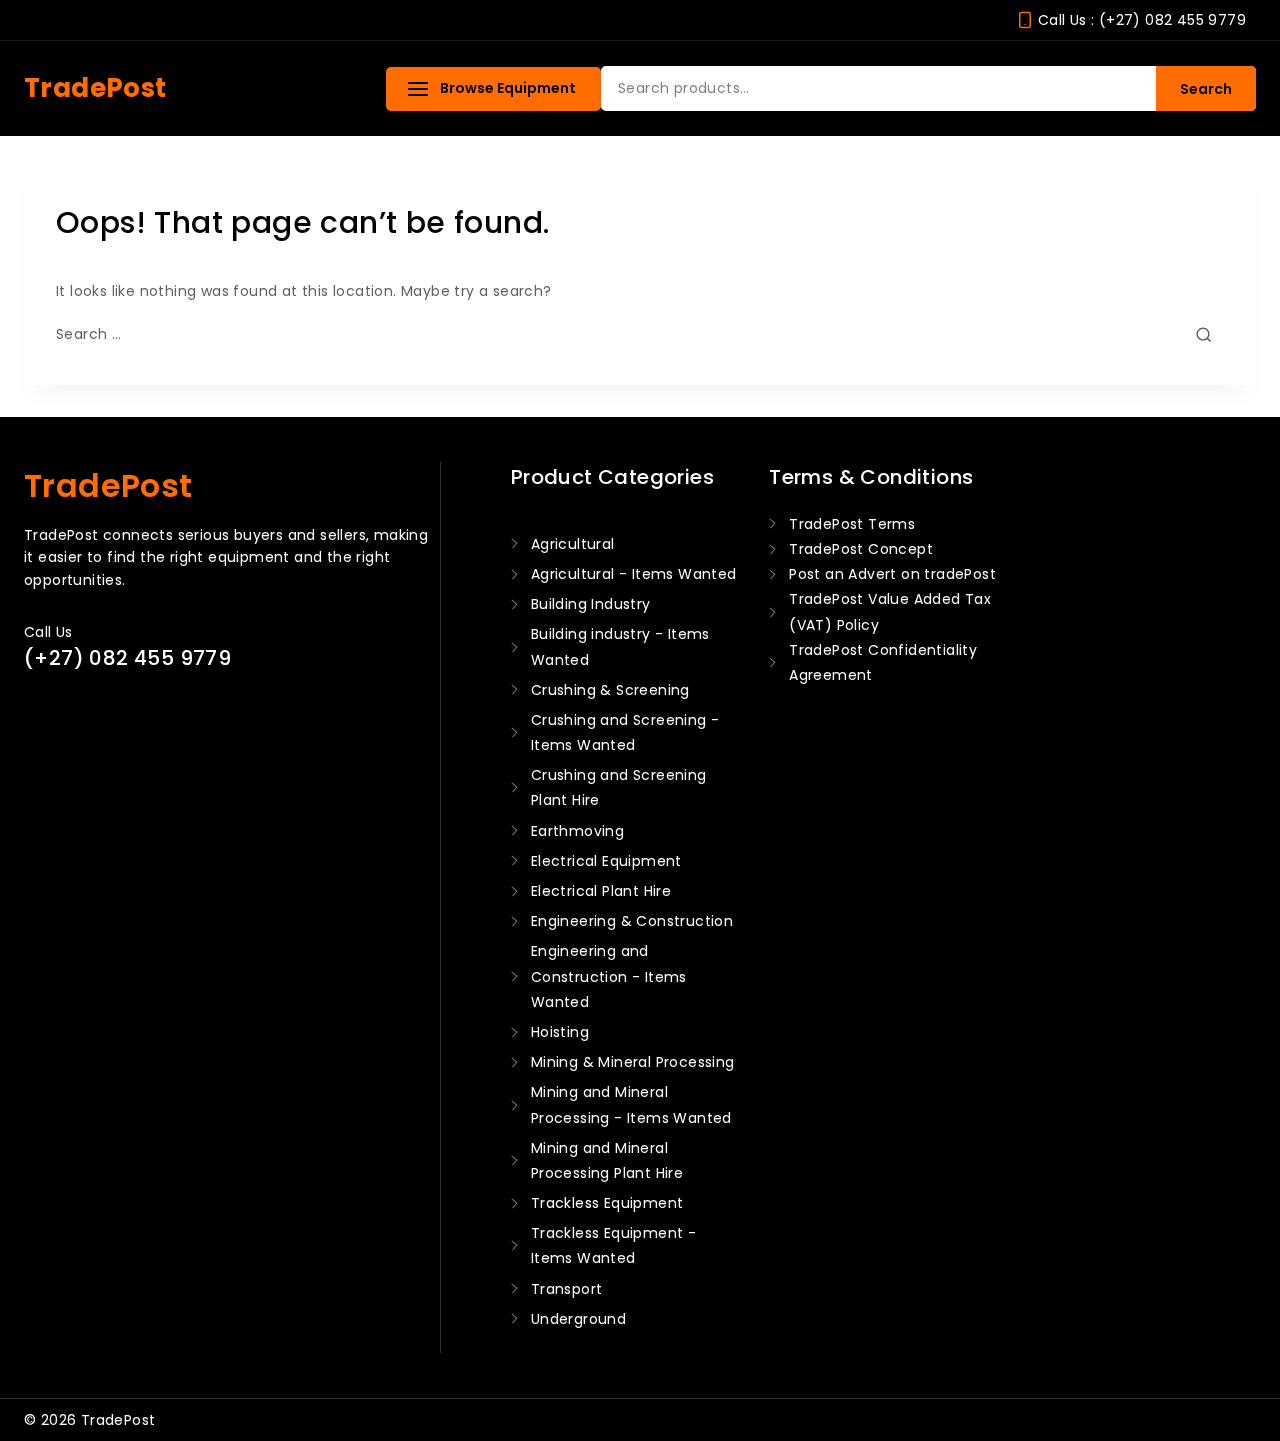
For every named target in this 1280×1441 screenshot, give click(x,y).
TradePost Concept (861, 549)
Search (1206, 89)
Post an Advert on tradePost (892, 574)
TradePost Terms (852, 524)
